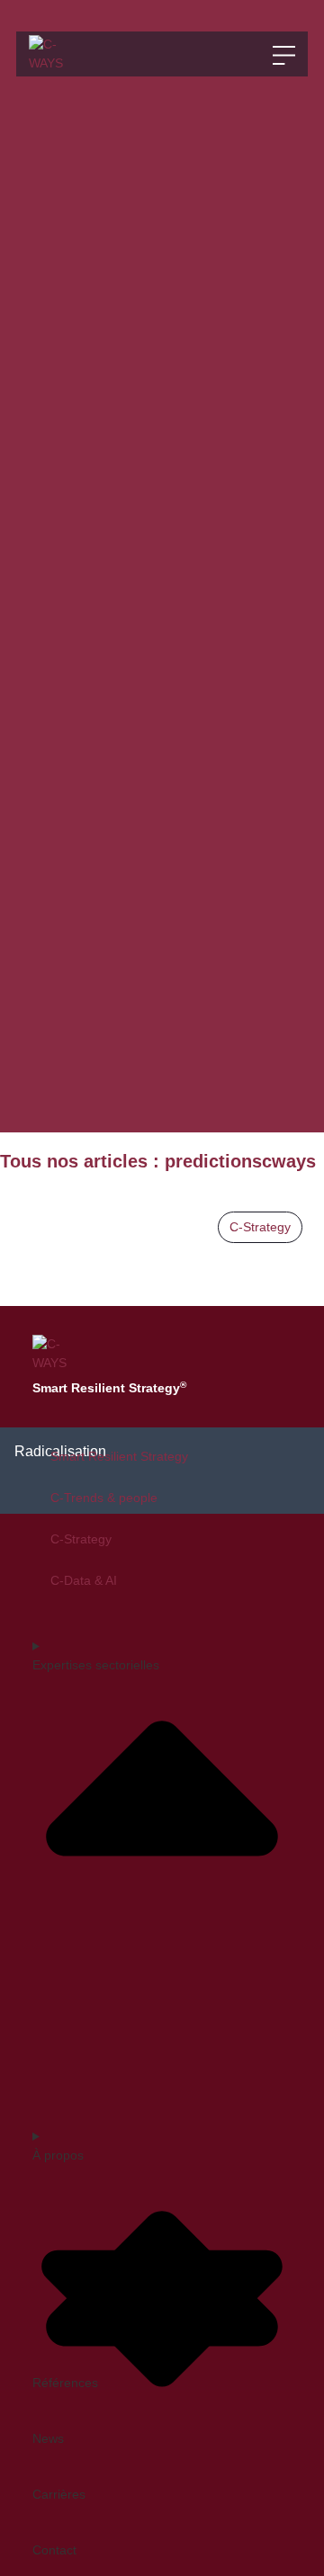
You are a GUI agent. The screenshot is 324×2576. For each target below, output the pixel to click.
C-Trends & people (104, 1498)
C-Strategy (260, 1227)
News (48, 2438)
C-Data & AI (84, 1580)
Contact (54, 2550)
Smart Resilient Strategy (119, 1456)
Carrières (59, 2494)
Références (65, 2383)
